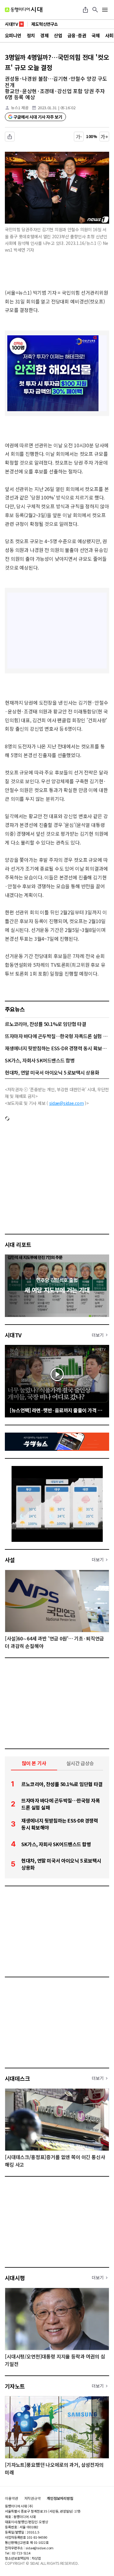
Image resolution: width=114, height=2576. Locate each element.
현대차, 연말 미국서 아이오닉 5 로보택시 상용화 (52, 1072)
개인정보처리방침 (60, 2498)
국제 (96, 35)
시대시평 (15, 2278)
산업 (58, 35)
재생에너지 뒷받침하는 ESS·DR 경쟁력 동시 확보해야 (57, 1048)
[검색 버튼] (95, 10)
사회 (109, 35)
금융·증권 (77, 35)
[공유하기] (85, 10)
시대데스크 (17, 2078)
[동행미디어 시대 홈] (24, 10)
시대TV (13, 1335)
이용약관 (12, 2498)
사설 (10, 1560)
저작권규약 (33, 2498)
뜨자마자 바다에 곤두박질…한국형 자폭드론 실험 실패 (57, 1036)
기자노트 (15, 2386)
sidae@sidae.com (67, 1103)
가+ (104, 137)
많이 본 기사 (34, 1763)
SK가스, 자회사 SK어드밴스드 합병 (40, 1060)
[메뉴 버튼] (105, 10)
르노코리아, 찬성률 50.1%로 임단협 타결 (45, 1024)
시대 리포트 (18, 1244)
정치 (31, 35)
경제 (44, 35)
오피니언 (13, 35)
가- (79, 137)
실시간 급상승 (80, 1763)
